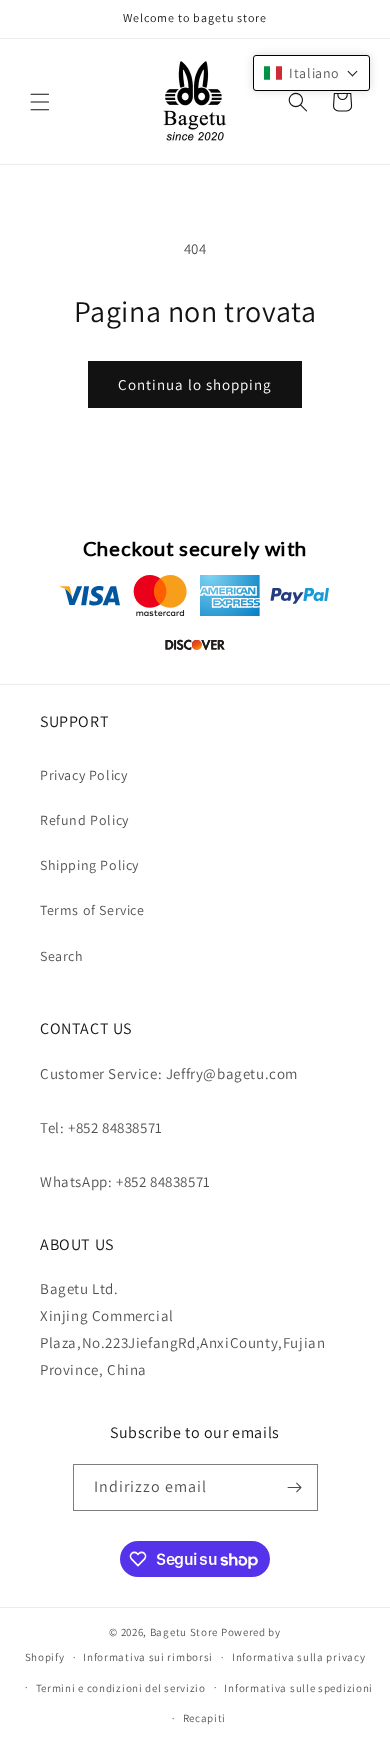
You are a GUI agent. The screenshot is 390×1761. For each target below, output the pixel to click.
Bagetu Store (184, 1632)
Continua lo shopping (195, 384)
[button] (40, 102)
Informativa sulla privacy (299, 1657)
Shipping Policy (89, 865)
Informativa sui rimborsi (148, 1657)
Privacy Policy (83, 775)
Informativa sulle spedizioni (298, 1688)
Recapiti (205, 1718)
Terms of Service (92, 910)
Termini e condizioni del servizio (121, 1688)
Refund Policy (84, 820)
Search (62, 956)
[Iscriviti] (295, 1487)
